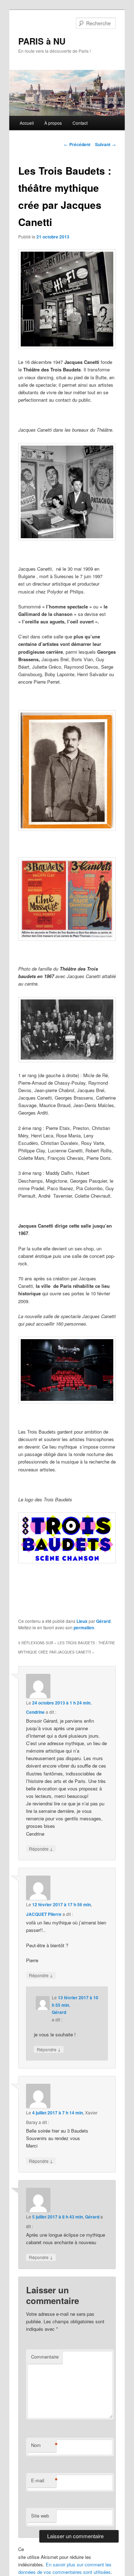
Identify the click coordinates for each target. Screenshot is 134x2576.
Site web (40, 2516)
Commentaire (45, 2357)
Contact (80, 123)
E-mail (44, 2480)
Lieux (82, 1621)
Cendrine (35, 1712)
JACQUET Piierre (44, 1914)
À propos (53, 123)
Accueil (27, 123)
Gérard (103, 1621)
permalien (84, 1628)
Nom (44, 2445)
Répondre (41, 1849)
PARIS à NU (42, 41)
